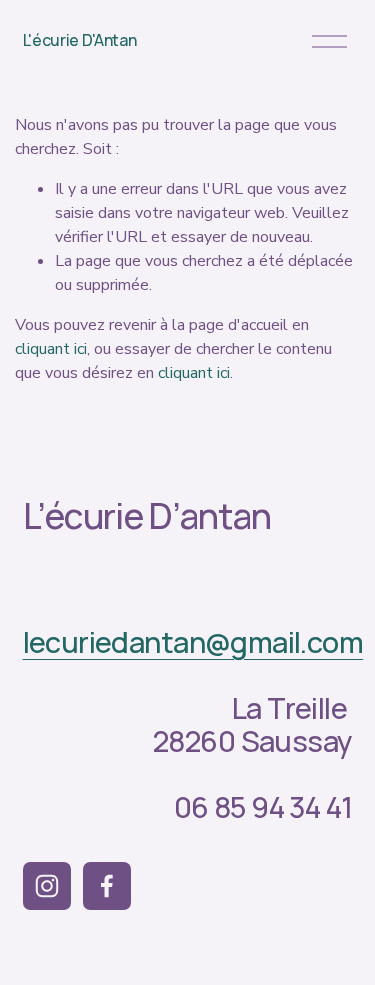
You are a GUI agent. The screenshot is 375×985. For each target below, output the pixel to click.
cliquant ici (51, 349)
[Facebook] (107, 886)
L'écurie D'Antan (80, 40)
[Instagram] (47, 886)
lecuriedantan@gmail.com (193, 642)
